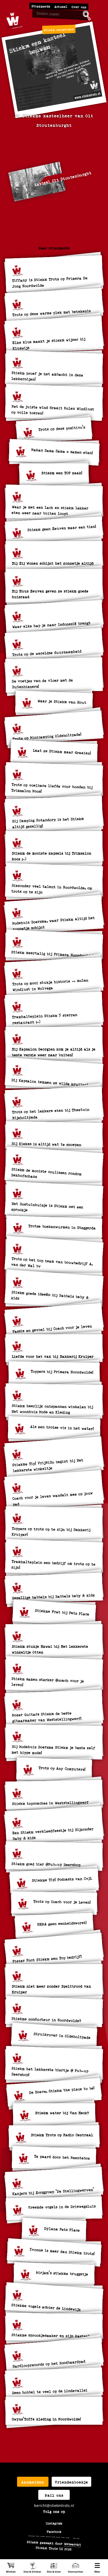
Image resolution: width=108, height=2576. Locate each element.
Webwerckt (72, 2544)
